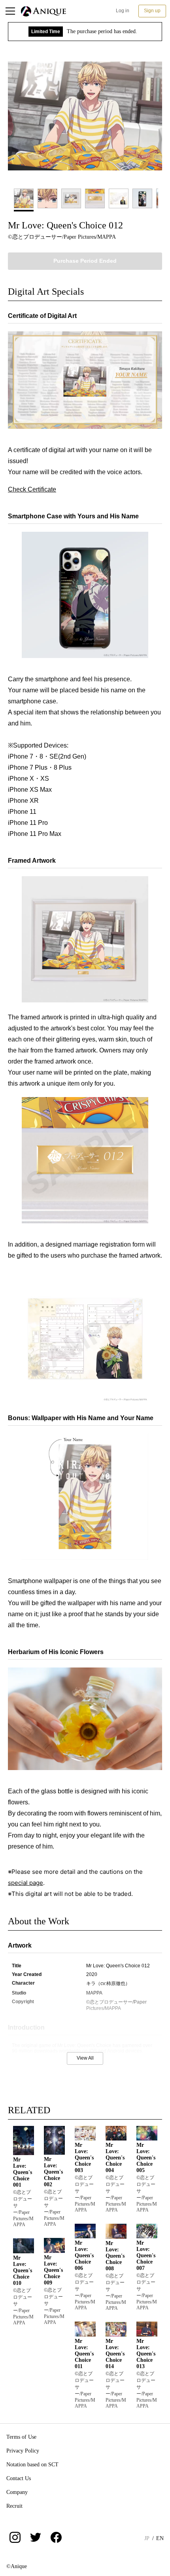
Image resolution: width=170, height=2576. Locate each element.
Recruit (14, 2506)
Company (17, 2492)
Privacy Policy (23, 2451)
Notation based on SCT (32, 2465)
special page (25, 1883)
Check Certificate (32, 489)
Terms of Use (21, 2437)
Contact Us (19, 2478)
